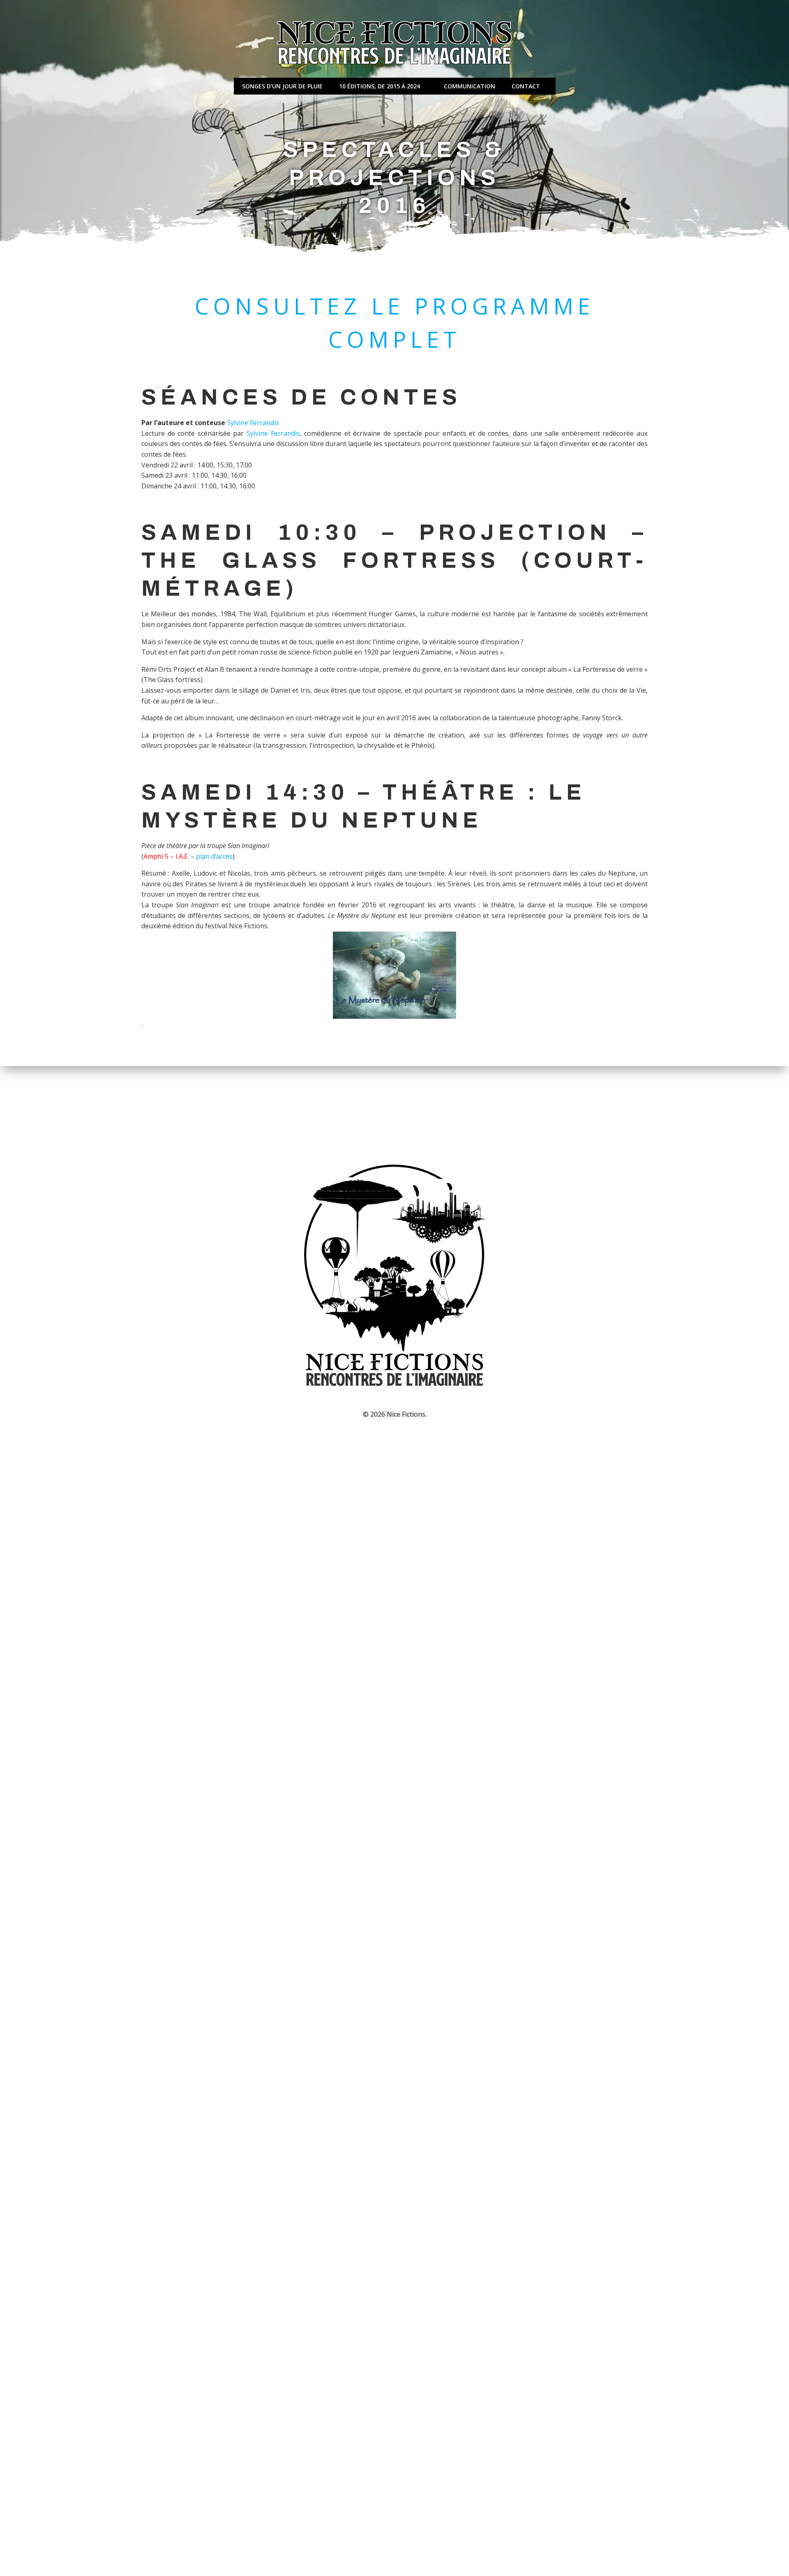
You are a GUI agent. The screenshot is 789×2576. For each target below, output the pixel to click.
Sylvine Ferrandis (253, 423)
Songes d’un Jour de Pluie (282, 86)
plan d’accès (214, 856)
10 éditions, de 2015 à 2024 (380, 86)
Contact (526, 86)
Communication (469, 86)
